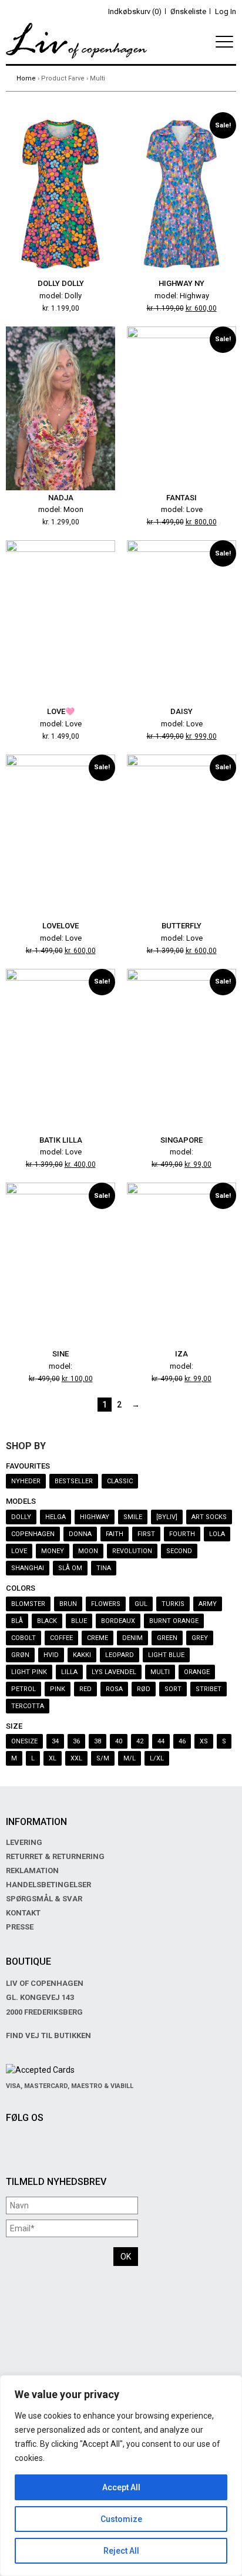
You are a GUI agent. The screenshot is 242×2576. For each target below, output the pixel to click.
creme (98, 1638)
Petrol (23, 1689)
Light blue (166, 1655)
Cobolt (23, 1638)
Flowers (106, 1604)
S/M (103, 1758)
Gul (141, 1604)
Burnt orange (174, 1621)
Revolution (132, 1551)
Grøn (20, 1655)
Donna (80, 1534)
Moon (88, 1551)
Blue (79, 1621)
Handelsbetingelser (48, 1885)
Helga (56, 1517)
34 (55, 1741)
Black (47, 1621)
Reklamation (32, 1870)
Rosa (114, 1689)
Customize (121, 2519)
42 (140, 1741)
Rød (144, 1689)
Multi (160, 1672)
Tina (104, 1568)
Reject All (121, 2551)
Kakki (82, 1655)
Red (85, 1689)
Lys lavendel (114, 1672)
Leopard (120, 1655)
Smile (133, 1517)
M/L (130, 1758)
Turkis (173, 1604)
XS (204, 1741)
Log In (226, 11)
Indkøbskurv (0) (135, 11)
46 (182, 1741)
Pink (58, 1689)
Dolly (21, 1517)
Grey (200, 1638)
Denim (132, 1638)
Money (53, 1551)
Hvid (51, 1655)
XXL (76, 1758)
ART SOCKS (209, 1517)
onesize (24, 1741)
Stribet (209, 1689)
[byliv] (167, 1517)
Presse (20, 1927)
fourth (182, 1534)
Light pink (29, 1672)
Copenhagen (33, 1534)
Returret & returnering (55, 1856)
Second (179, 1551)
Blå (17, 1621)
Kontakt (23, 1913)
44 (161, 1741)
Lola (217, 1534)
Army (208, 1604)
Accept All (121, 2487)
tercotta (28, 1706)
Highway (95, 1517)
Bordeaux (118, 1621)
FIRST (146, 1534)
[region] (121, 2476)
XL (53, 1758)
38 (98, 1741)
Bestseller (74, 1481)
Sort (173, 1689)
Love (19, 1551)
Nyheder (26, 1481)
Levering (24, 1842)
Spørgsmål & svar (44, 1899)
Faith (115, 1534)
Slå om (70, 1568)
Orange (197, 1672)
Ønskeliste (188, 11)
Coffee (61, 1638)
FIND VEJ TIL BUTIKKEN (48, 2035)
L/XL (157, 1758)
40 (119, 1741)
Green (167, 1638)
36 (76, 1741)
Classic (120, 1481)
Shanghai (28, 1568)
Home (26, 78)
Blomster (28, 1604)
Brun (68, 1604)
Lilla (69, 1672)
